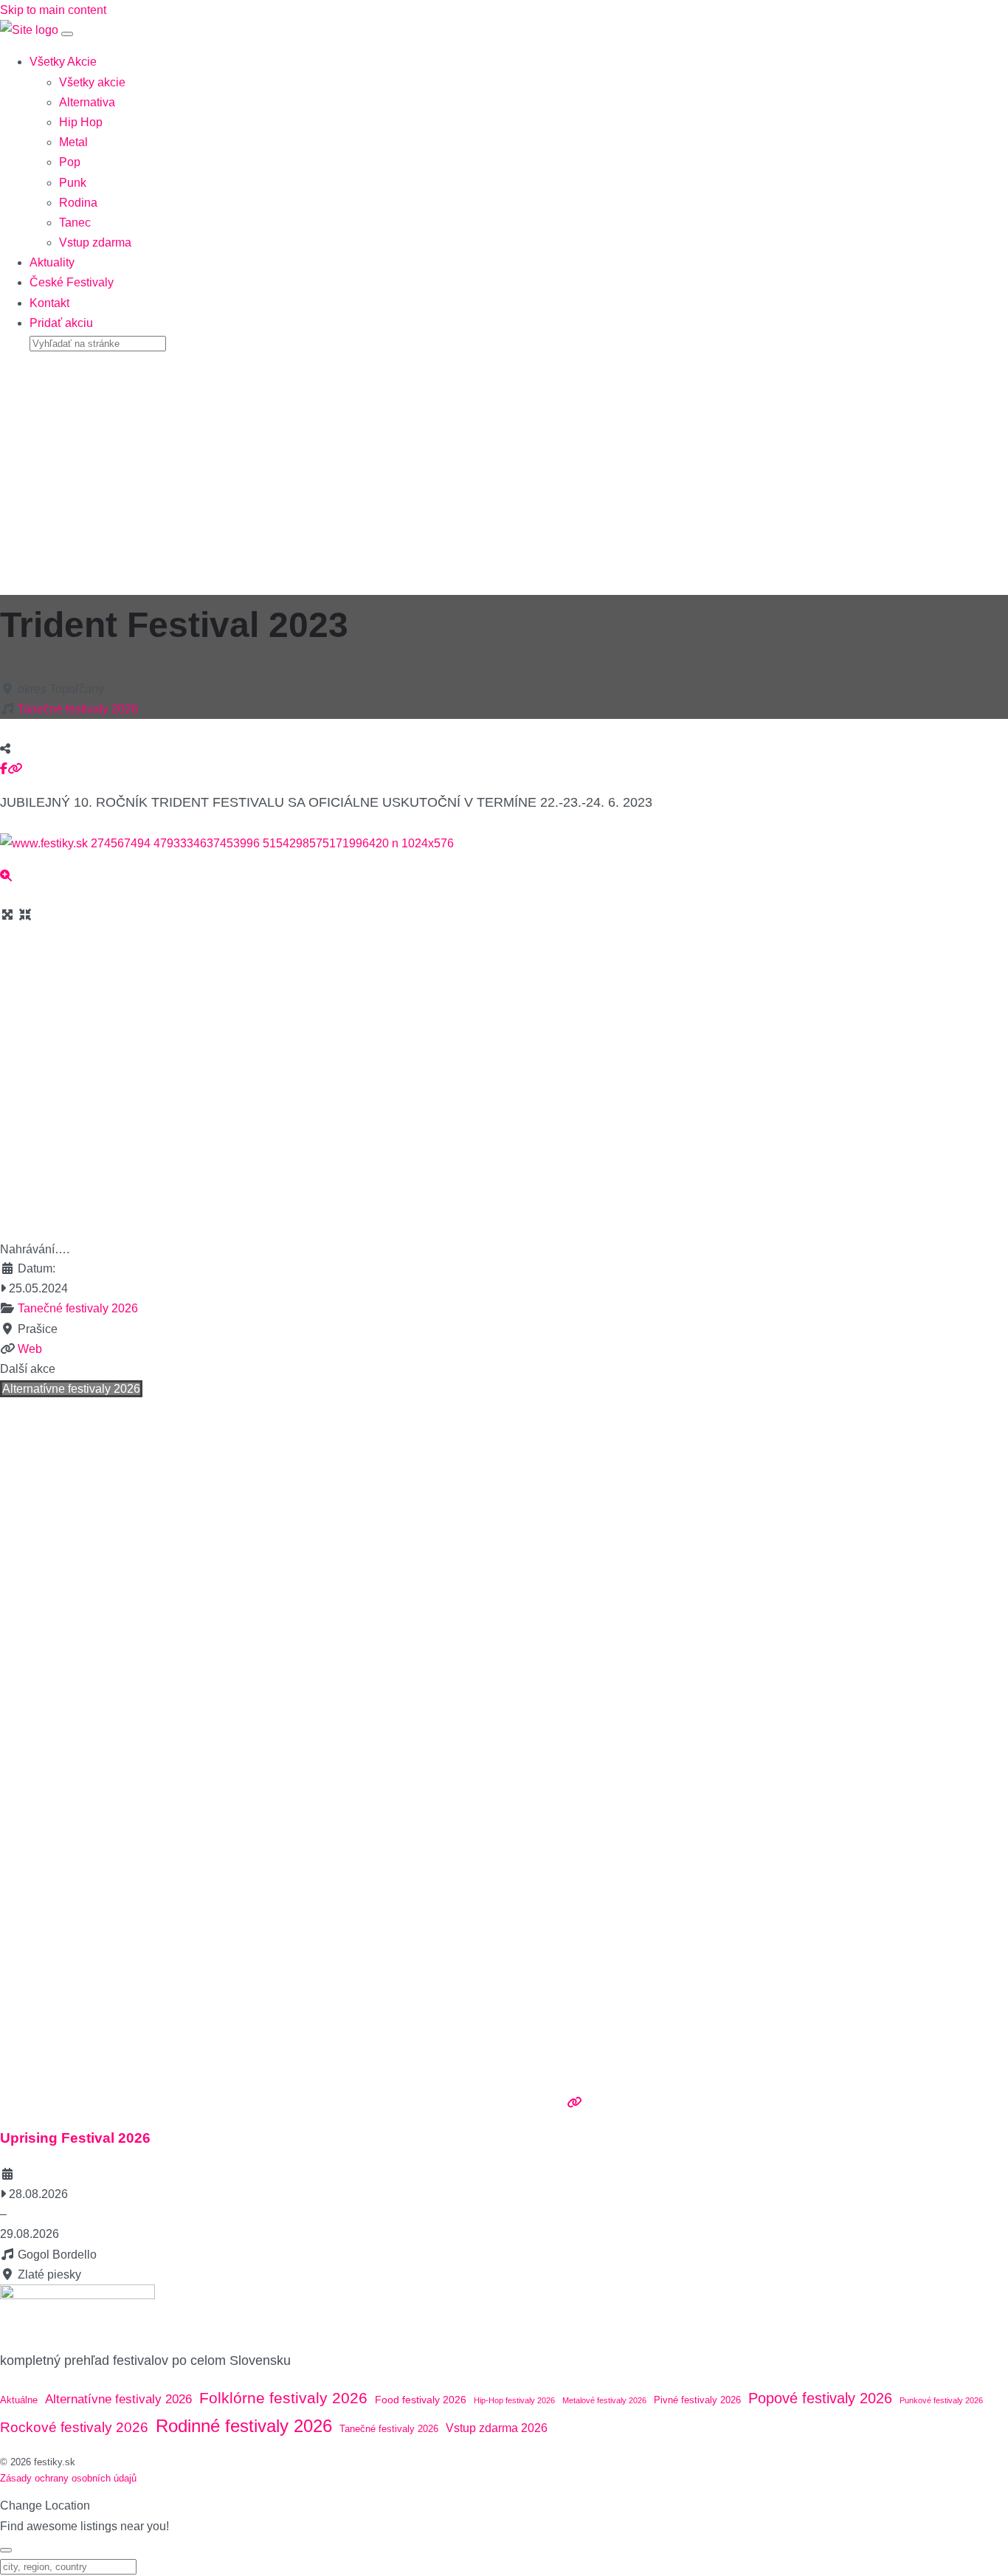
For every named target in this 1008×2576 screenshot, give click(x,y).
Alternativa (87, 102)
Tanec (75, 223)
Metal (73, 142)
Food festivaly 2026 (421, 2400)
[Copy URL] (15, 769)
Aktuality (52, 262)
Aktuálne (19, 2400)
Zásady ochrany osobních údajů (68, 2478)
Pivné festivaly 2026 (697, 2400)
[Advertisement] (504, 468)
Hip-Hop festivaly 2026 (514, 2400)
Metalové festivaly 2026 (604, 2400)
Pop (70, 162)
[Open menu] (67, 34)
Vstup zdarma (95, 242)
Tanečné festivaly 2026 (78, 709)
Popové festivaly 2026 (820, 2398)
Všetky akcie (92, 82)
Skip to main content (53, 10)
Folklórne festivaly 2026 (283, 2398)
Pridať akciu (61, 323)
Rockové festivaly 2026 (74, 2427)
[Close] (6, 2550)
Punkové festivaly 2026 (941, 2400)
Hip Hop (81, 122)
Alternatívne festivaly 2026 (71, 1389)
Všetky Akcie (63, 62)
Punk (73, 183)
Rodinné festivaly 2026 (244, 2426)
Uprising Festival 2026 (75, 2138)
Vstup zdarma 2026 (497, 2428)
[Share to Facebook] (4, 769)
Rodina (78, 203)
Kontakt (49, 303)
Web (30, 1349)
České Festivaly (72, 282)
